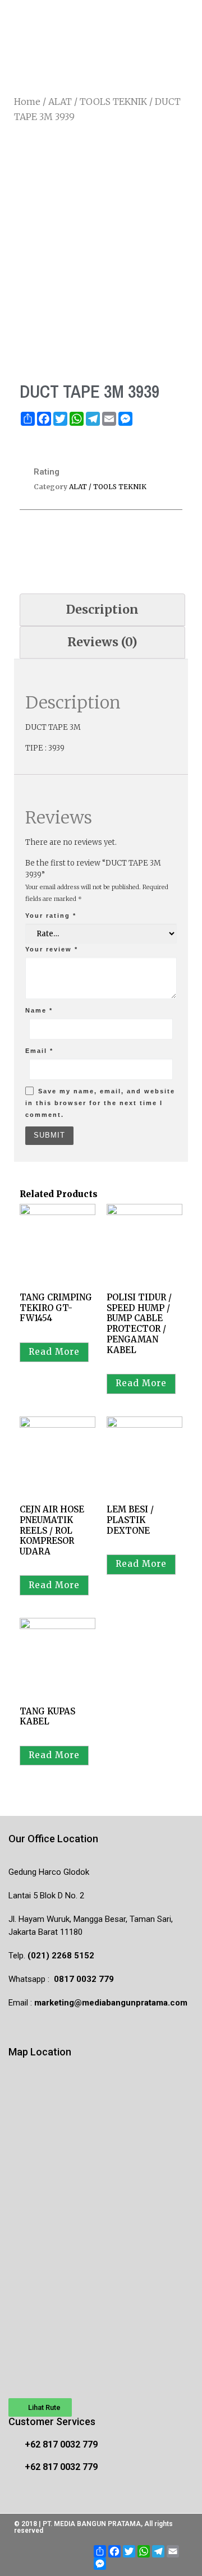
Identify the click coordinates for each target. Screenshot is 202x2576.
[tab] (102, 610)
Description (102, 610)
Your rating (51, 916)
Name (39, 1010)
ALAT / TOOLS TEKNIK (98, 102)
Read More (54, 1352)
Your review (52, 949)
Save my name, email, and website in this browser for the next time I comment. (100, 1103)
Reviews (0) (102, 642)
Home (27, 102)
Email (39, 1051)
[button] (40, 2407)
